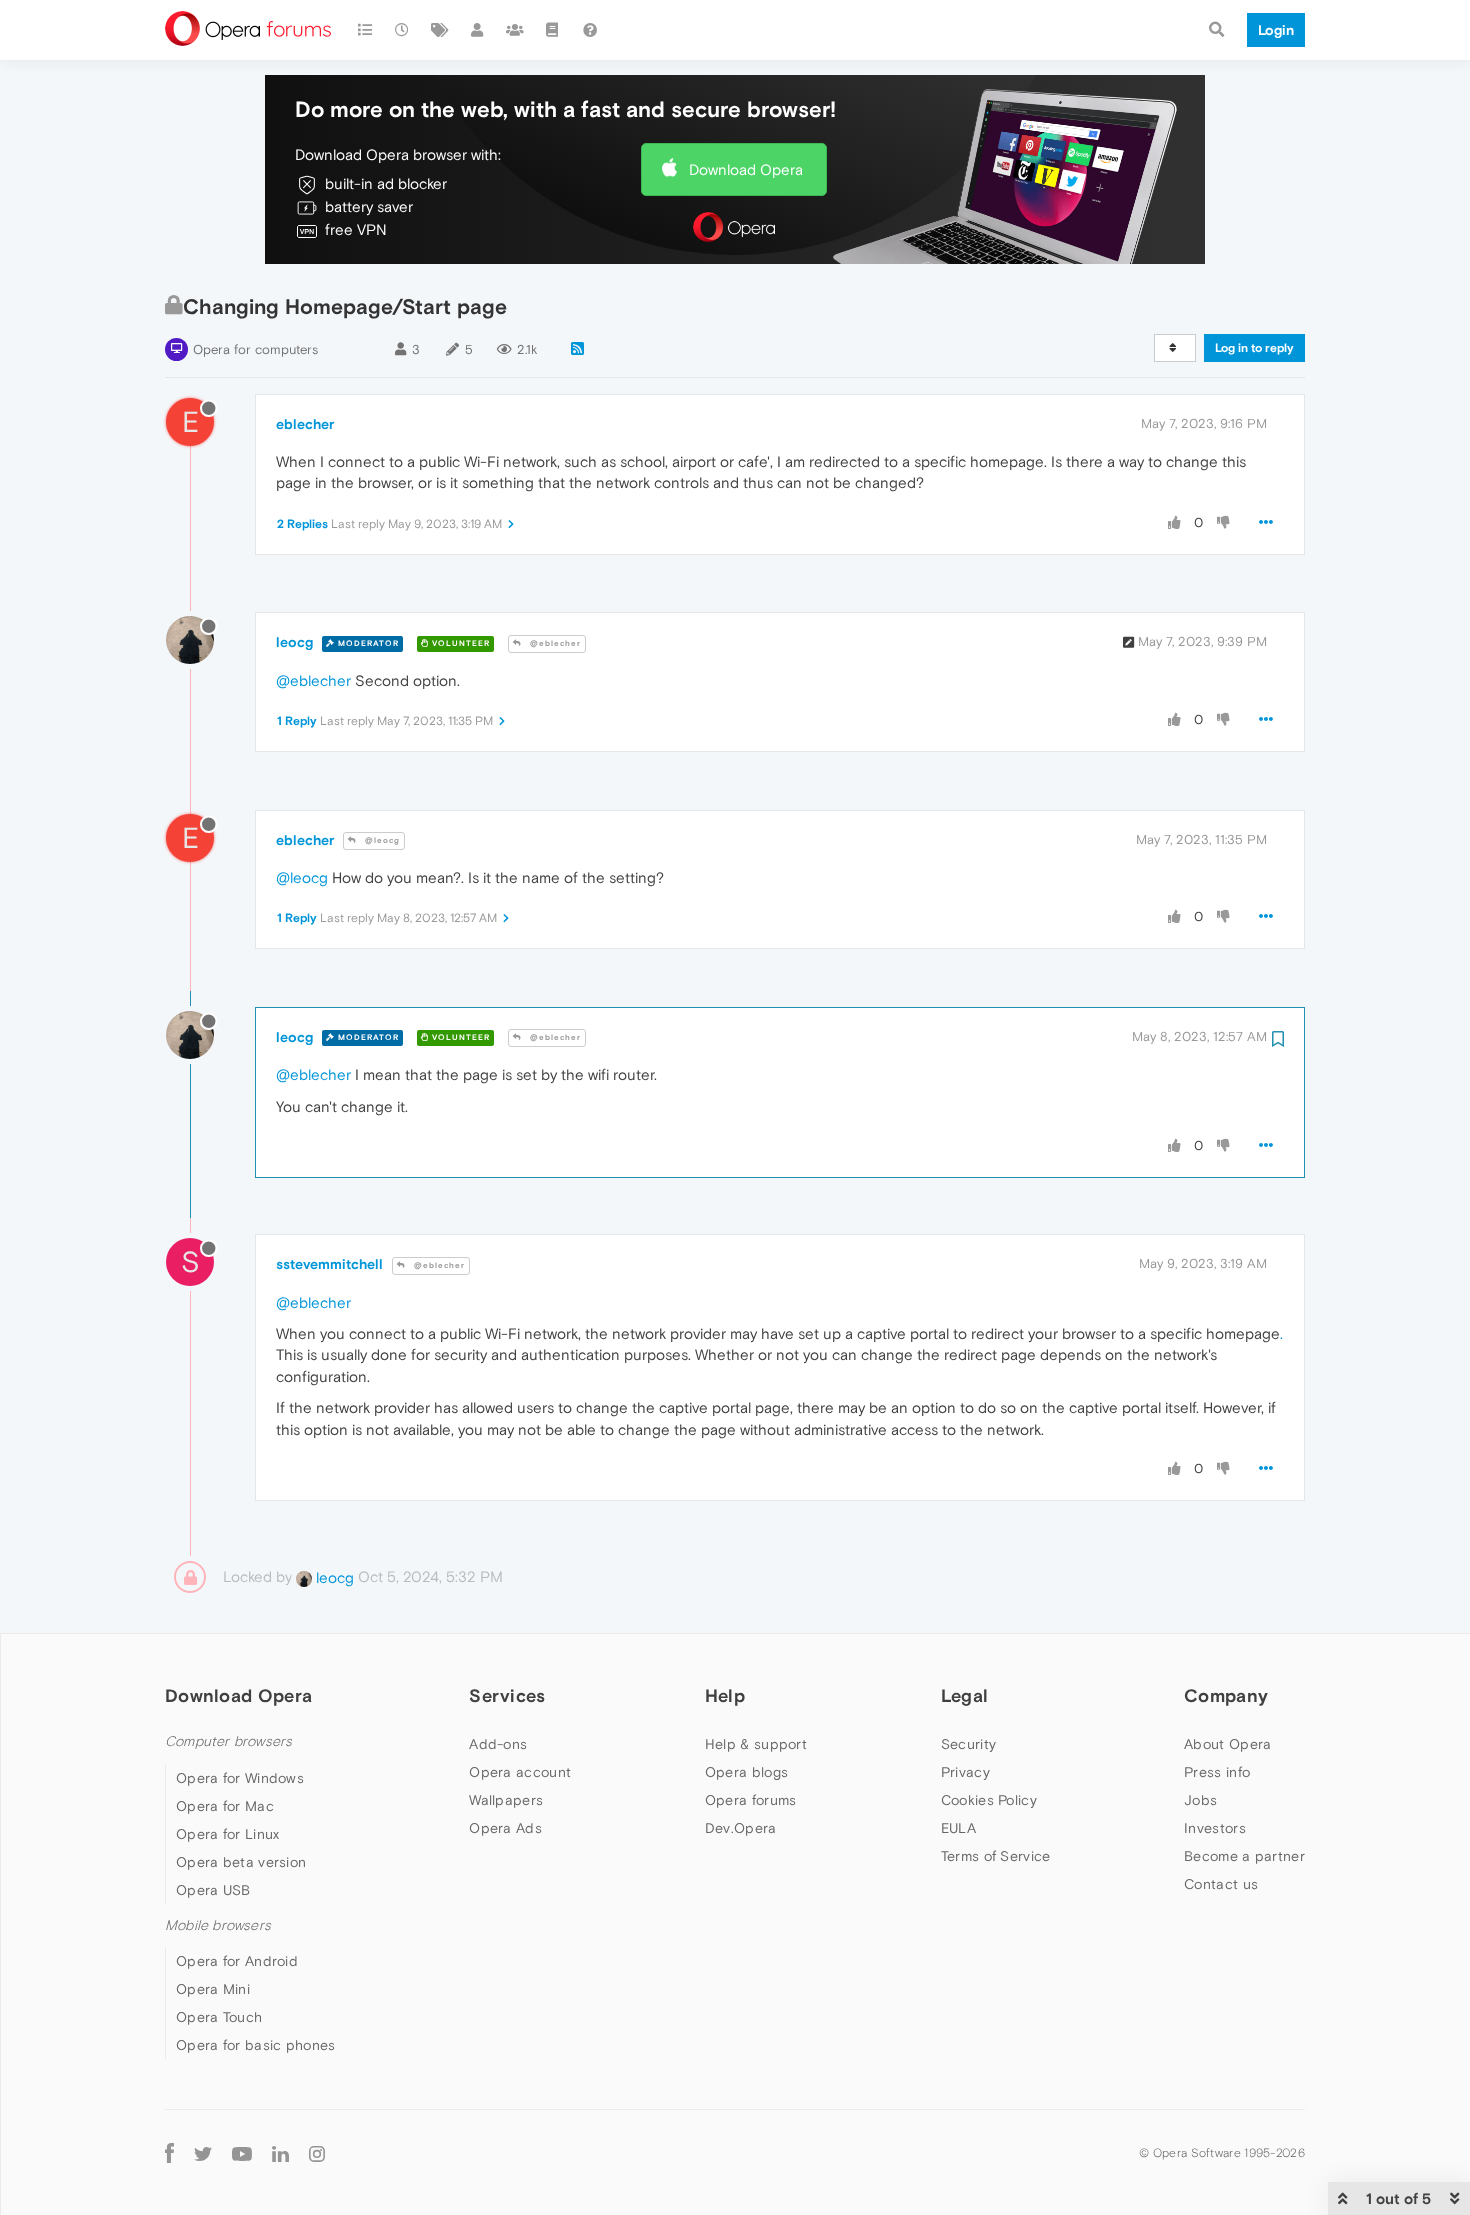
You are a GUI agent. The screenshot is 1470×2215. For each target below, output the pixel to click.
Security (968, 1744)
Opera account (520, 1772)
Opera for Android (237, 1961)
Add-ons (498, 1744)
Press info (1217, 1772)
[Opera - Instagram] (317, 2152)
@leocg (381, 840)
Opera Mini (213, 1989)
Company (1226, 1695)
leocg (294, 642)
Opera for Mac (225, 1806)
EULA (958, 1828)
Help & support (756, 1744)
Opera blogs (746, 1772)
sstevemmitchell (329, 1264)
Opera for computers (255, 349)
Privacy (965, 1772)
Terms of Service (996, 1856)
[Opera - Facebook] (169, 2152)
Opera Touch (219, 2017)
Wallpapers (506, 1800)
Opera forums (751, 1800)
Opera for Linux (228, 1834)
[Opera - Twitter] (203, 2152)
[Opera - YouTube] (242, 2152)
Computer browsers (228, 1741)
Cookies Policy (989, 1800)
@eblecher (554, 643)
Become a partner (1244, 1856)
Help (725, 1695)
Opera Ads (505, 1828)
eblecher (305, 424)
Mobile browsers (218, 1925)
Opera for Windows (240, 1778)
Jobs (1200, 1800)
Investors (1215, 1828)
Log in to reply (1254, 348)
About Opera (1227, 1744)
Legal (965, 1695)
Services (507, 1695)
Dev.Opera (741, 1828)
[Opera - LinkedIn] (280, 2152)
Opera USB (213, 1890)
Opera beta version (241, 1862)
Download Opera (746, 169)
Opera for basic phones (256, 2045)
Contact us (1221, 1884)
